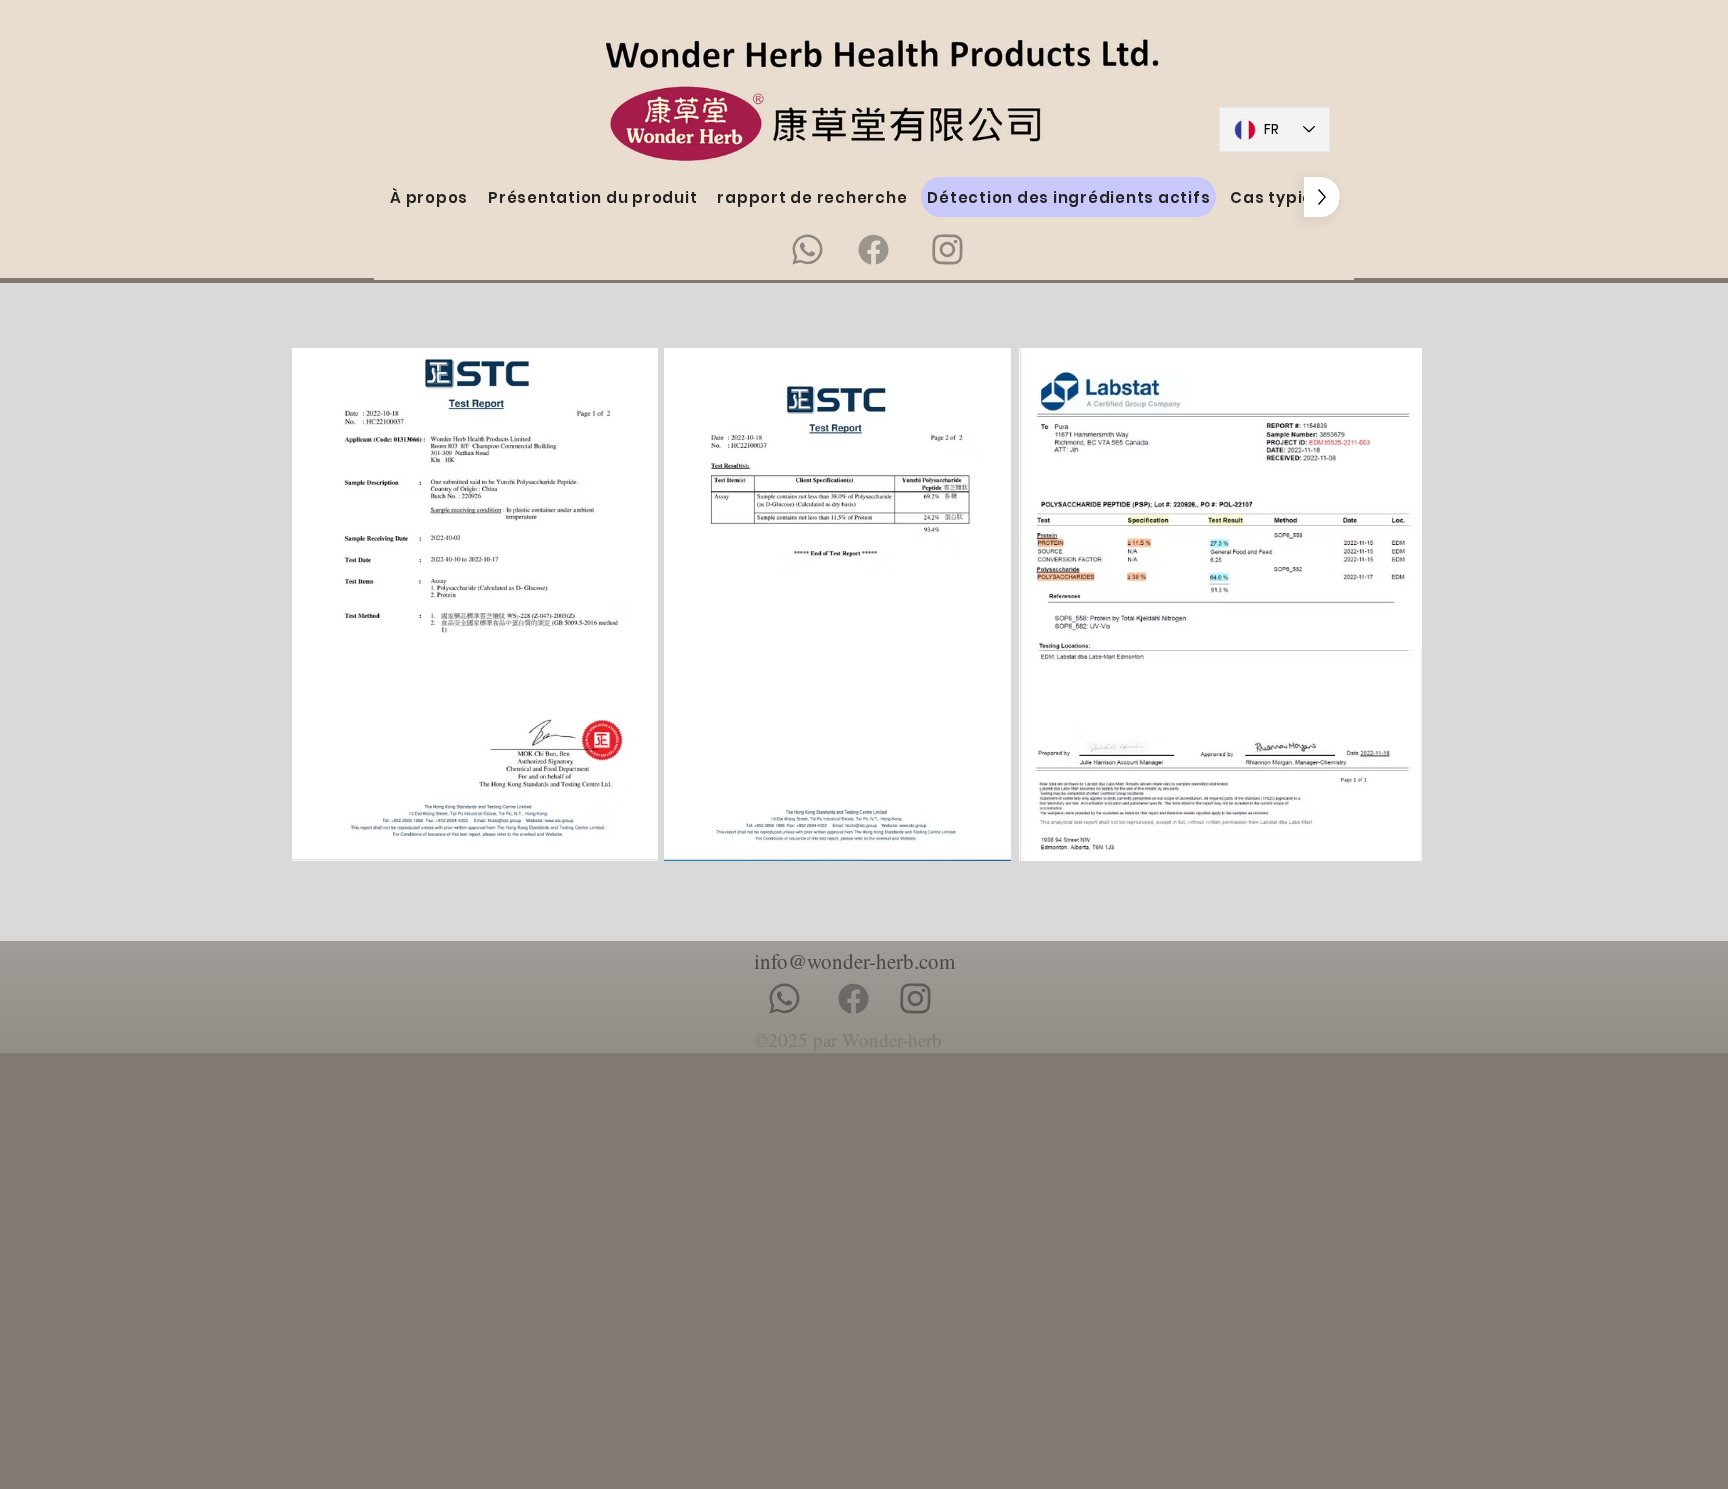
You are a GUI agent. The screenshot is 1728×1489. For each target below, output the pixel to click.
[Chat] (807, 249)
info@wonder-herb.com (854, 961)
